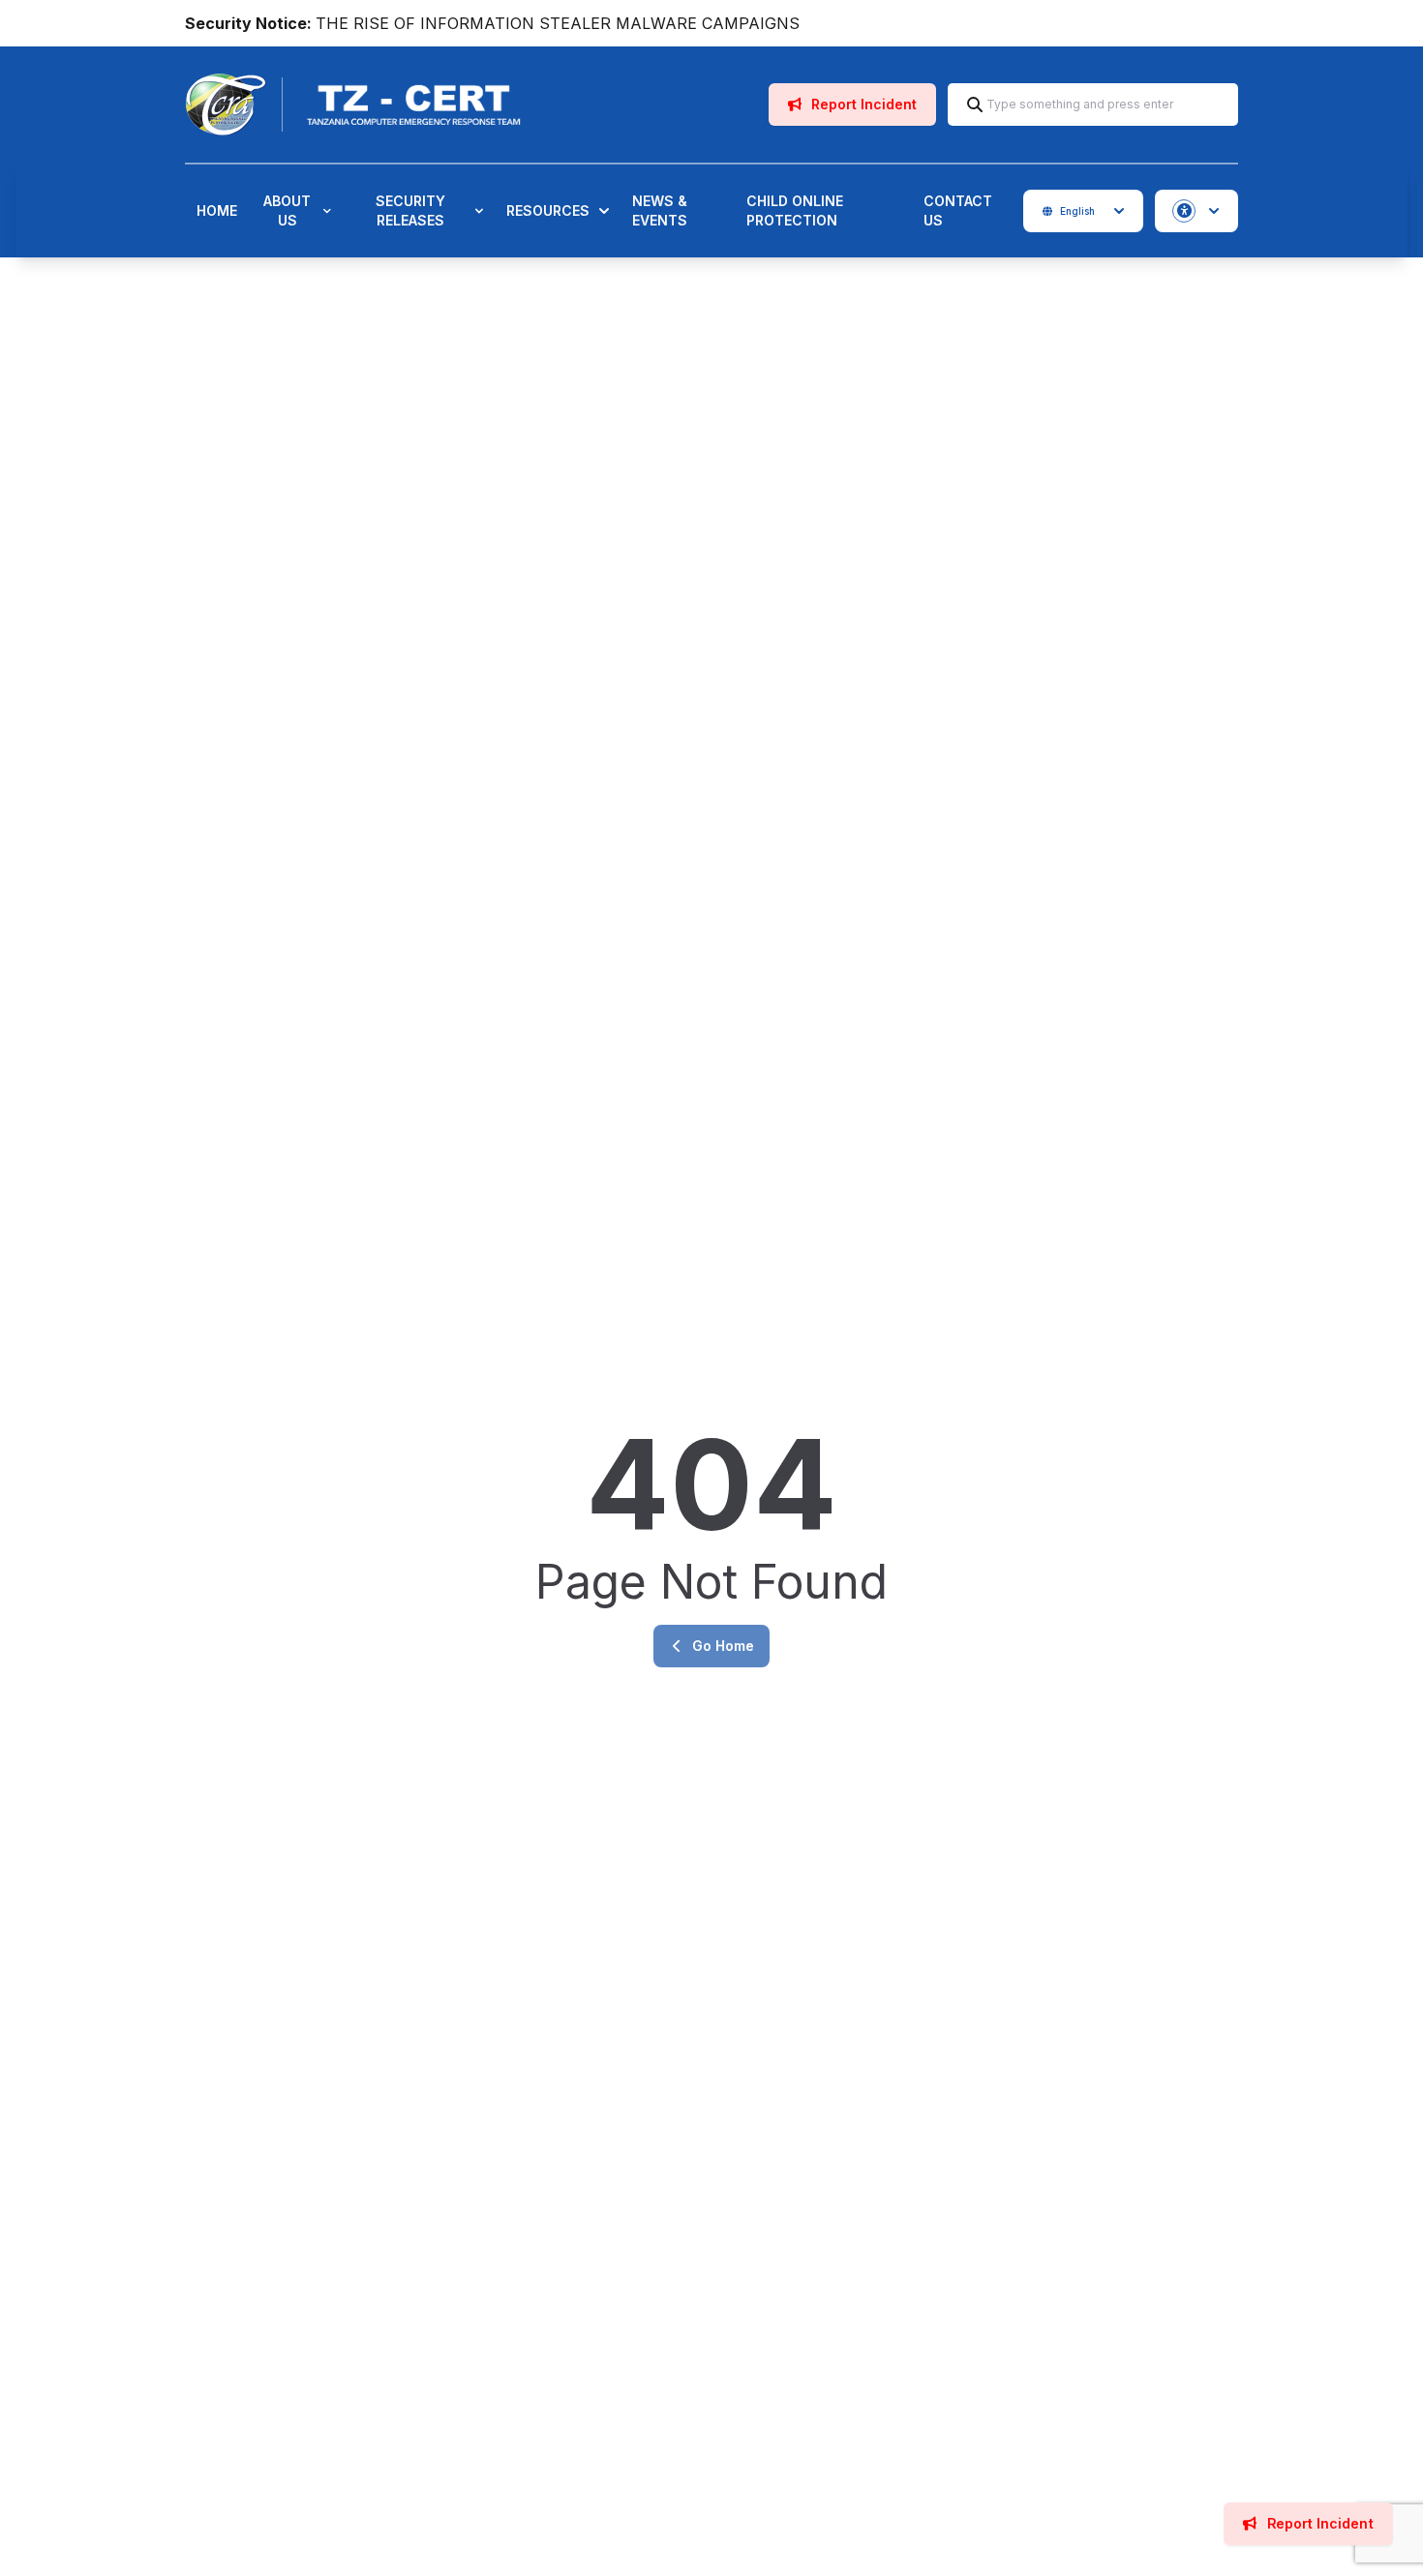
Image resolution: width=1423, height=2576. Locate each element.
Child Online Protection (795, 210)
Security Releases (410, 210)
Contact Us (958, 210)
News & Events (660, 210)
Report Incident (862, 104)
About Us (287, 210)
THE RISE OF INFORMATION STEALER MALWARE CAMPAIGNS (558, 23)
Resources (548, 210)
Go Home (723, 1646)
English (1077, 211)
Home (217, 210)
